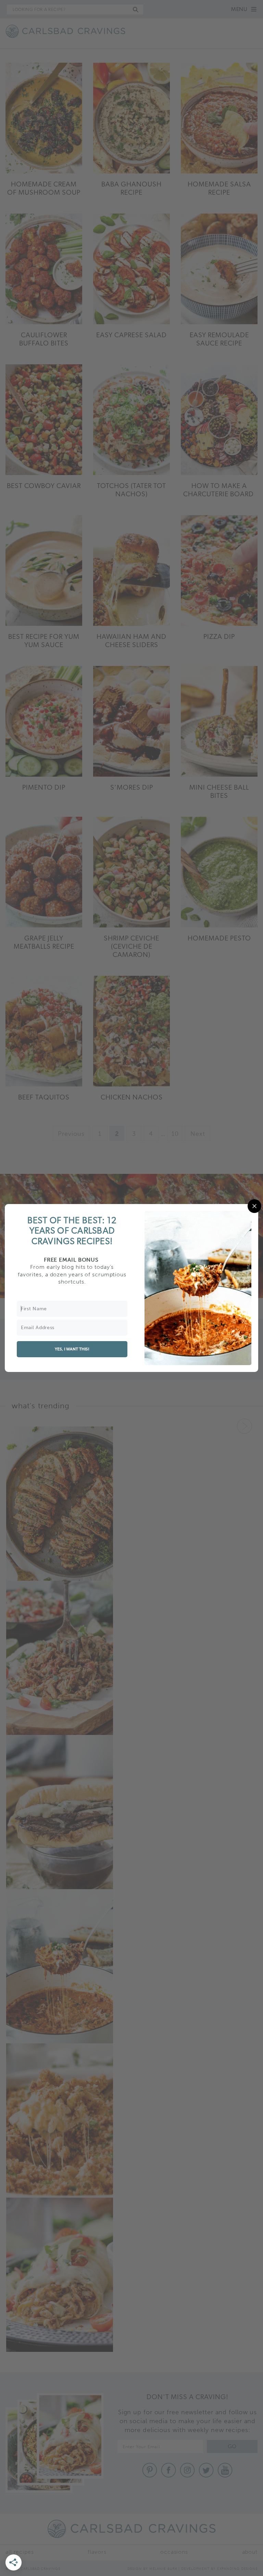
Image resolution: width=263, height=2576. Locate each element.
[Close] (254, 1206)
